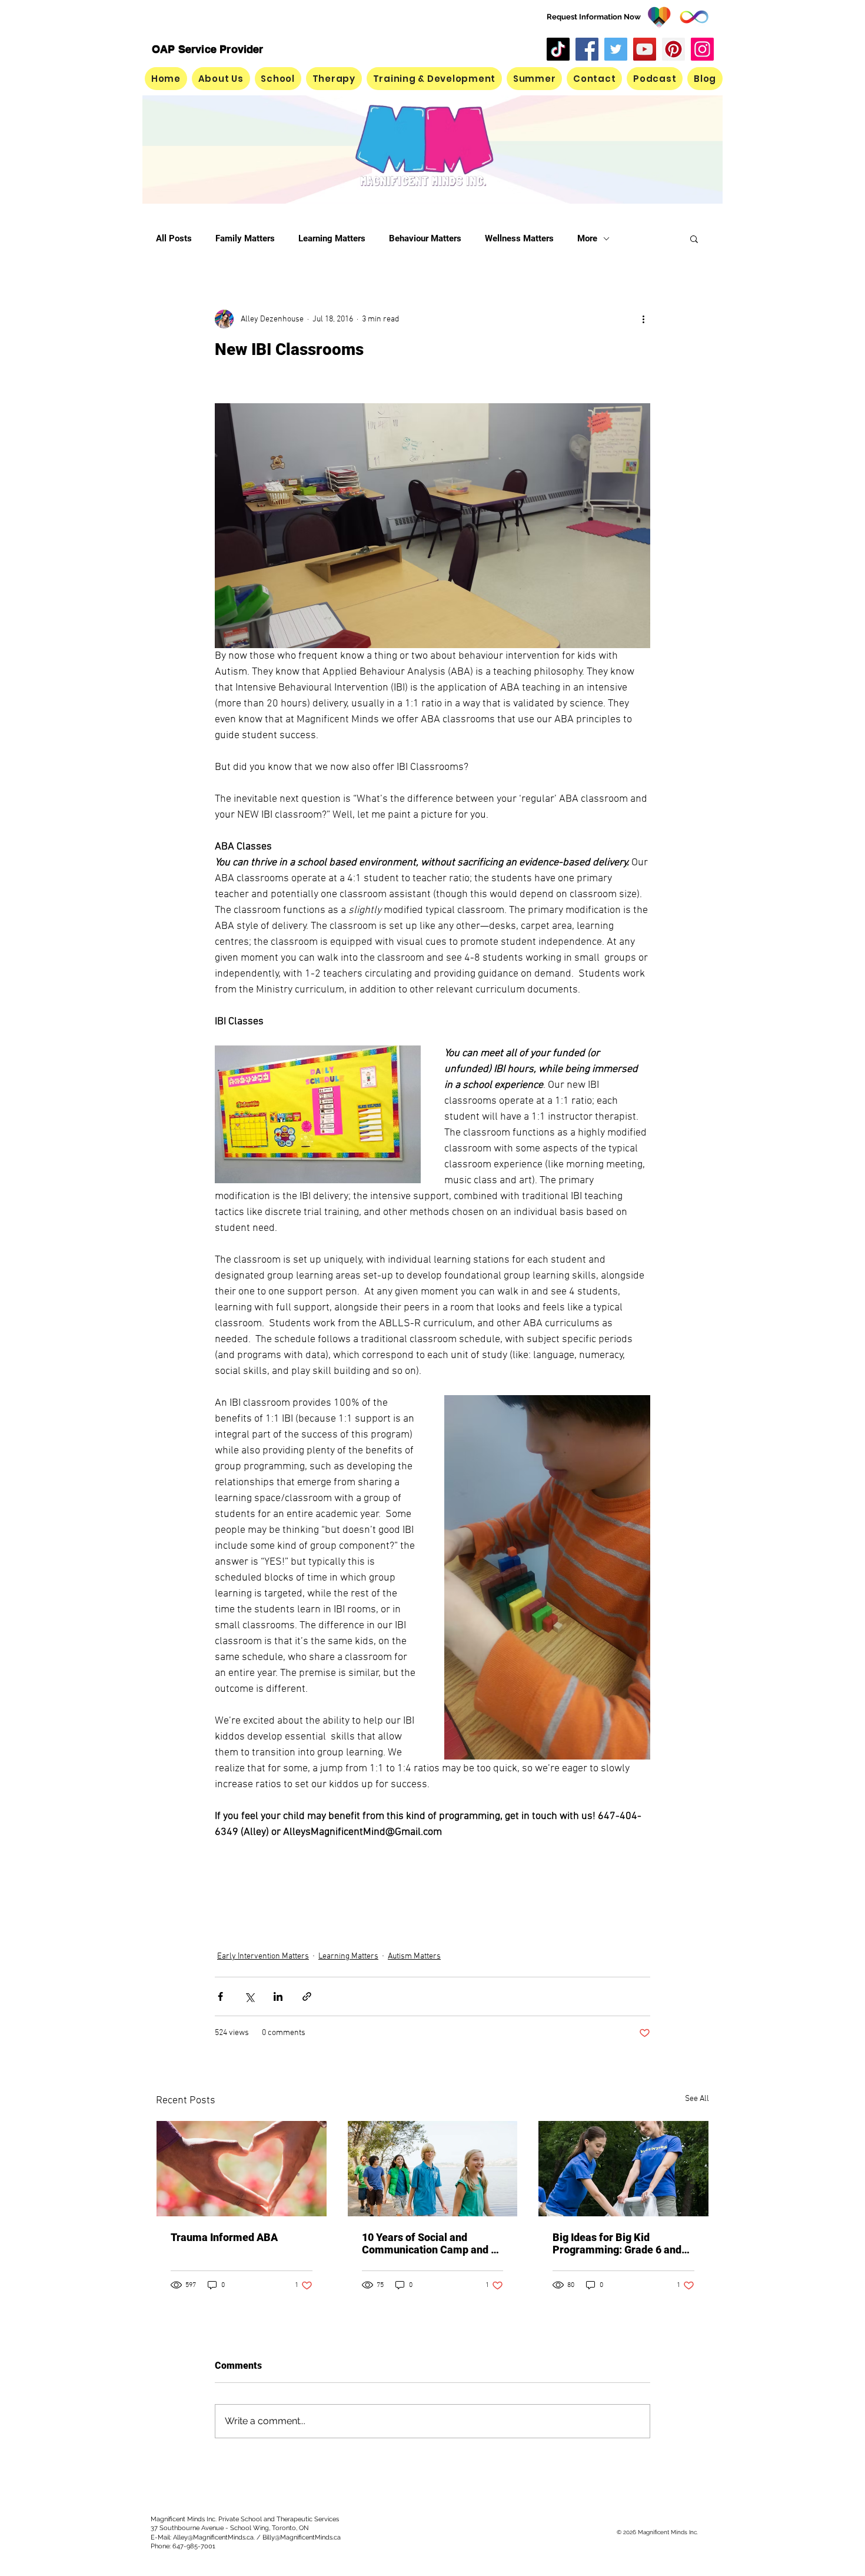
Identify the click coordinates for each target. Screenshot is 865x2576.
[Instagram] (702, 49)
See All (697, 2099)
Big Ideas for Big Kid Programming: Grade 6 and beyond (617, 2243)
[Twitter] (616, 49)
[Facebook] (587, 49)
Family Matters (245, 238)
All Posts (174, 238)
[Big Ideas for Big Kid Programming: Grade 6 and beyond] (623, 2169)
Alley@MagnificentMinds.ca (213, 2537)
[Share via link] (307, 1996)
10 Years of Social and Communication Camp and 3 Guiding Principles (429, 2243)
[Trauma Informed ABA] (242, 2169)
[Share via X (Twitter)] (249, 1996)
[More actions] (643, 319)
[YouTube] (645, 49)
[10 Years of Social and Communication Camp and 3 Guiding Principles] (433, 2169)
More (587, 238)
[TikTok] (558, 49)
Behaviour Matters (425, 238)
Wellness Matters (519, 238)
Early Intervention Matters (263, 1956)
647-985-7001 (194, 2546)
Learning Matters (332, 238)
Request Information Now (594, 17)
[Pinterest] (673, 49)
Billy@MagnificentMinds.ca (302, 2537)
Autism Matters (414, 1956)
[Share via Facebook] (220, 1996)
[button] (534, 79)
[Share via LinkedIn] (278, 1996)
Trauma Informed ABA (224, 2237)
